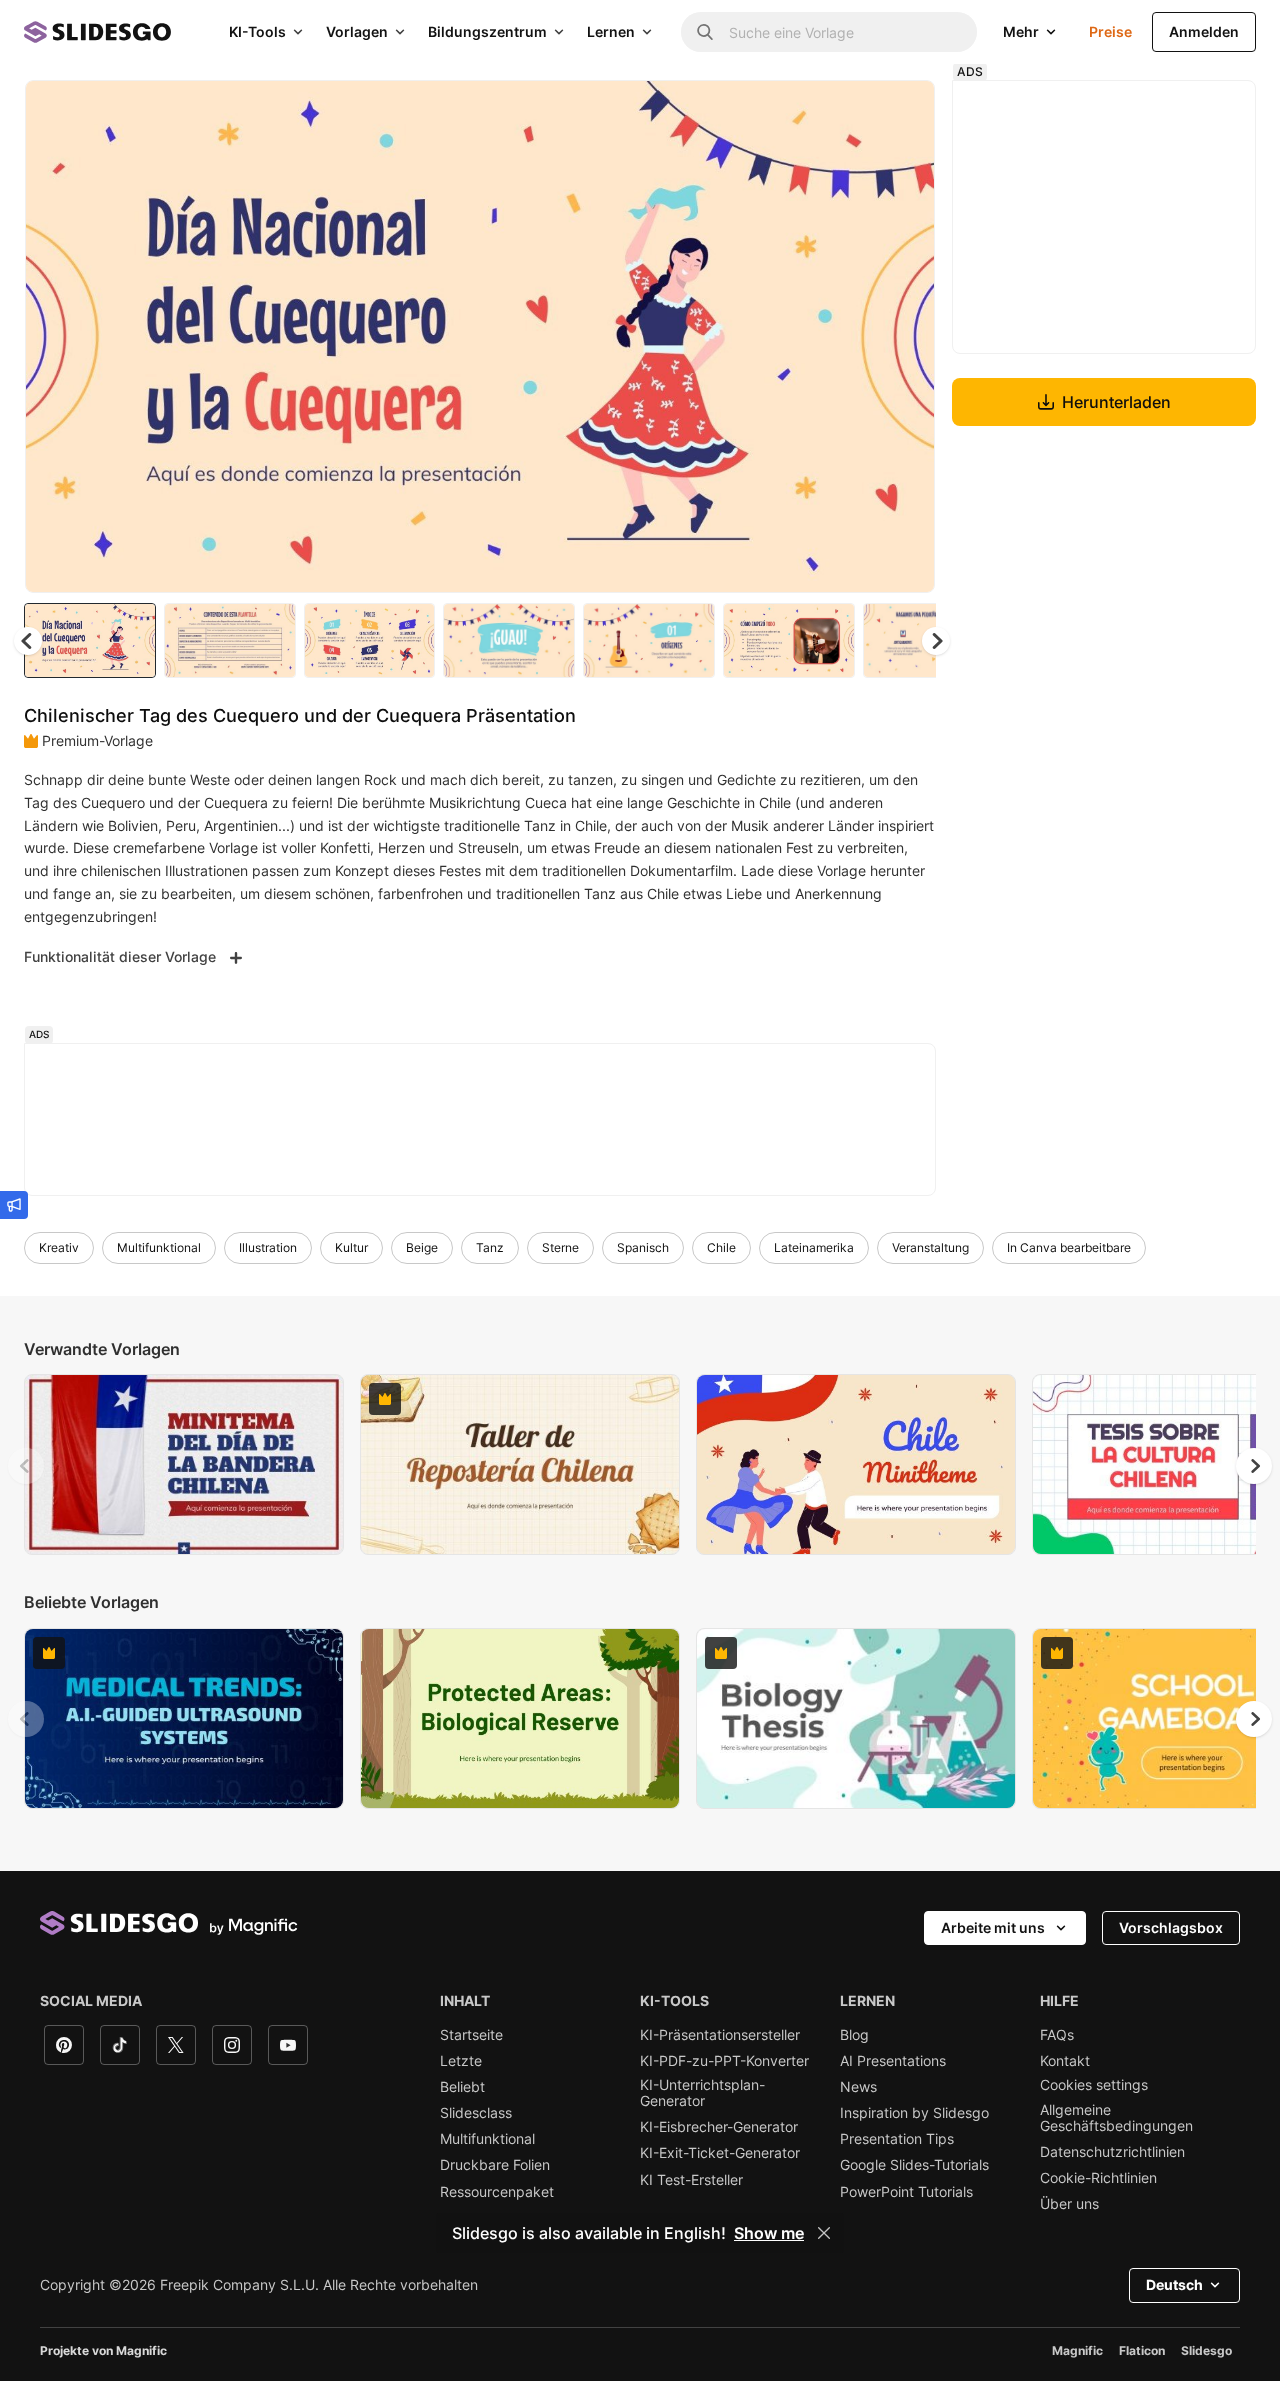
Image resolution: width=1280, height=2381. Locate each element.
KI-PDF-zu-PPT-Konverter (724, 2061)
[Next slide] (905, 337)
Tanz (490, 1247)
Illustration (268, 1247)
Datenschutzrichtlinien (1112, 2152)
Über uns (1069, 2204)
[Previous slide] (26, 1466)
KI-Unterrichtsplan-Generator (702, 2093)
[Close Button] (824, 2233)
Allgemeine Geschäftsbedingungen (1116, 2118)
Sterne (560, 1247)
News (858, 2087)
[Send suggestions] (14, 1205)
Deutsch (1174, 2284)
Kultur (351, 1247)
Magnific (1077, 2350)
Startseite (471, 2035)
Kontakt (1065, 2061)
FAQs (1057, 2035)
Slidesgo (1206, 2350)
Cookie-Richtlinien (1098, 2178)
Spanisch (643, 1247)
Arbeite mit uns (993, 1927)
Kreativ (59, 1247)
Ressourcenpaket (497, 2192)
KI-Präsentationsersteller (720, 2035)
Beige (422, 1247)
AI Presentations (893, 2061)
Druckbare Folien (495, 2165)
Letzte (461, 2061)
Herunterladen (1116, 402)
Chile (721, 1247)
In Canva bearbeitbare (1069, 1247)
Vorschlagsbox (1171, 1927)
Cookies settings (1094, 2085)
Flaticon (1142, 2350)
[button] (936, 641)
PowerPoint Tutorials (906, 2192)
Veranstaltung (930, 1247)
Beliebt (462, 2087)
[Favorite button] (849, 112)
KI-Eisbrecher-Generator (719, 2127)
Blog (854, 2035)
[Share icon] (901, 112)
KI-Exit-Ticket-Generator (720, 2153)
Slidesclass (476, 2113)
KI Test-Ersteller (691, 2180)
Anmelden (1204, 31)
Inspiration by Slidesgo (914, 2113)
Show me (769, 2233)
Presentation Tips (897, 2139)
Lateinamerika (814, 1247)
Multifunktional (159, 1247)
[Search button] (705, 32)
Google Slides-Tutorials (914, 2165)
